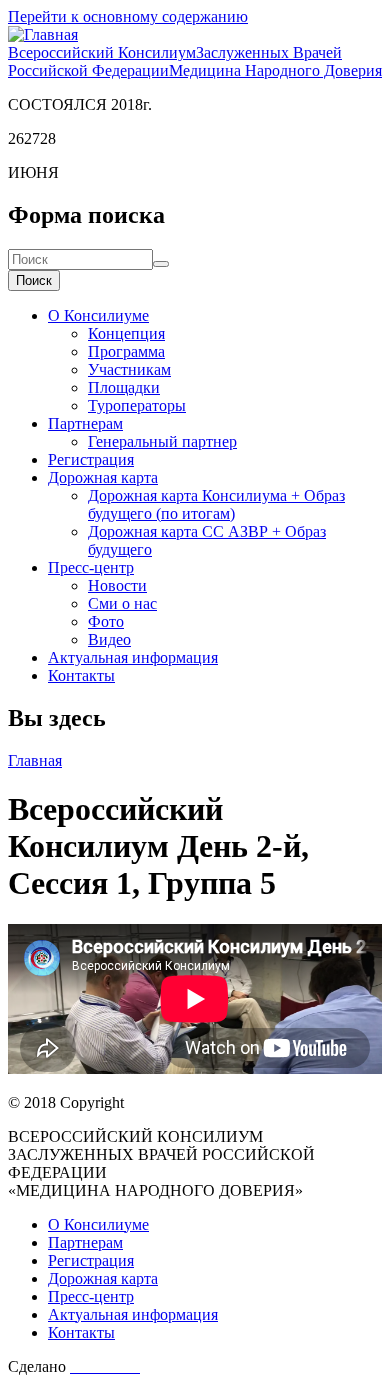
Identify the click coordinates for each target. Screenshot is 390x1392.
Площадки (124, 387)
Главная (35, 760)
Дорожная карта (103, 477)
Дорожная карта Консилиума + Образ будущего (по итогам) (216, 504)
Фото (106, 621)
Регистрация (91, 459)
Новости (117, 585)
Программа (126, 351)
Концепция (126, 333)
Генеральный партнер (162, 441)
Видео (109, 639)
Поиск (34, 280)
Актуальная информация (133, 657)
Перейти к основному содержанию (128, 16)
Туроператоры (137, 405)
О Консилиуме (98, 315)
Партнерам (85, 423)
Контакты (81, 675)
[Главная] (43, 34)
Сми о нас (122, 603)
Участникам (129, 369)
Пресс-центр (91, 567)
